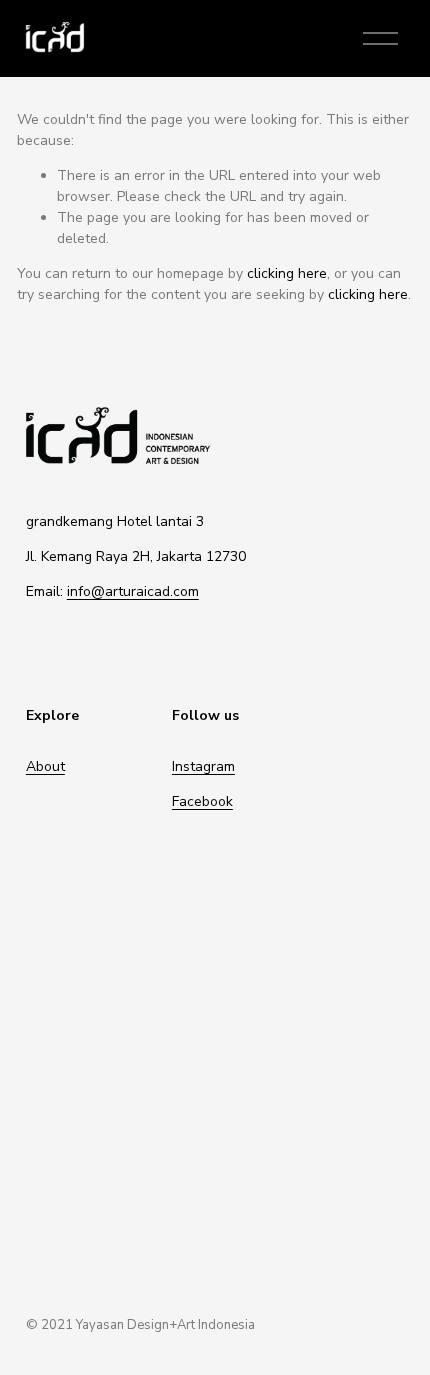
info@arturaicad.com (133, 591)
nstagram (205, 766)
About (45, 766)
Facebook (202, 801)
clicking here (287, 273)
